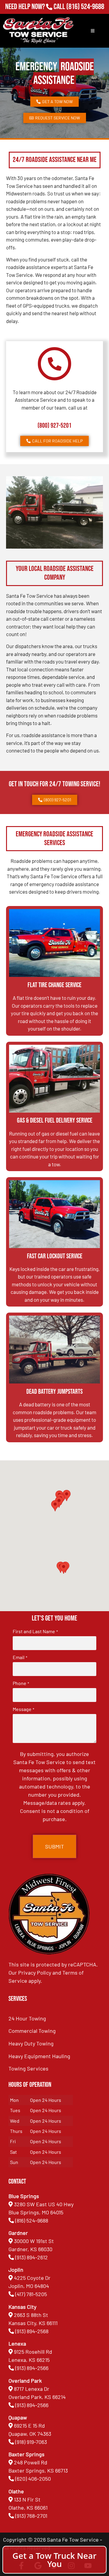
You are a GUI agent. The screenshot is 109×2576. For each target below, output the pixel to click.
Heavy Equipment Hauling (39, 2056)
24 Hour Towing (27, 2018)
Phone (21, 1683)
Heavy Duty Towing (31, 2043)
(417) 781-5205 (31, 2294)
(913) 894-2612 (31, 2257)
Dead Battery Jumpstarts (54, 1392)
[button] (64, 1568)
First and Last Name (35, 1631)
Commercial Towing (32, 2031)
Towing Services (28, 2068)
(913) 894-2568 (32, 2331)
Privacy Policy (35, 1972)
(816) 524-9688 (85, 7)
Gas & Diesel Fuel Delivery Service (55, 1121)
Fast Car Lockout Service (55, 1256)
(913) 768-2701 (85, 15)
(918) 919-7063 (31, 2442)
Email (20, 1657)
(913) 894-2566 (32, 2368)
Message (23, 1709)
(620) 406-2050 (33, 2479)
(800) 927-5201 (54, 426)
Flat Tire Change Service (54, 985)
